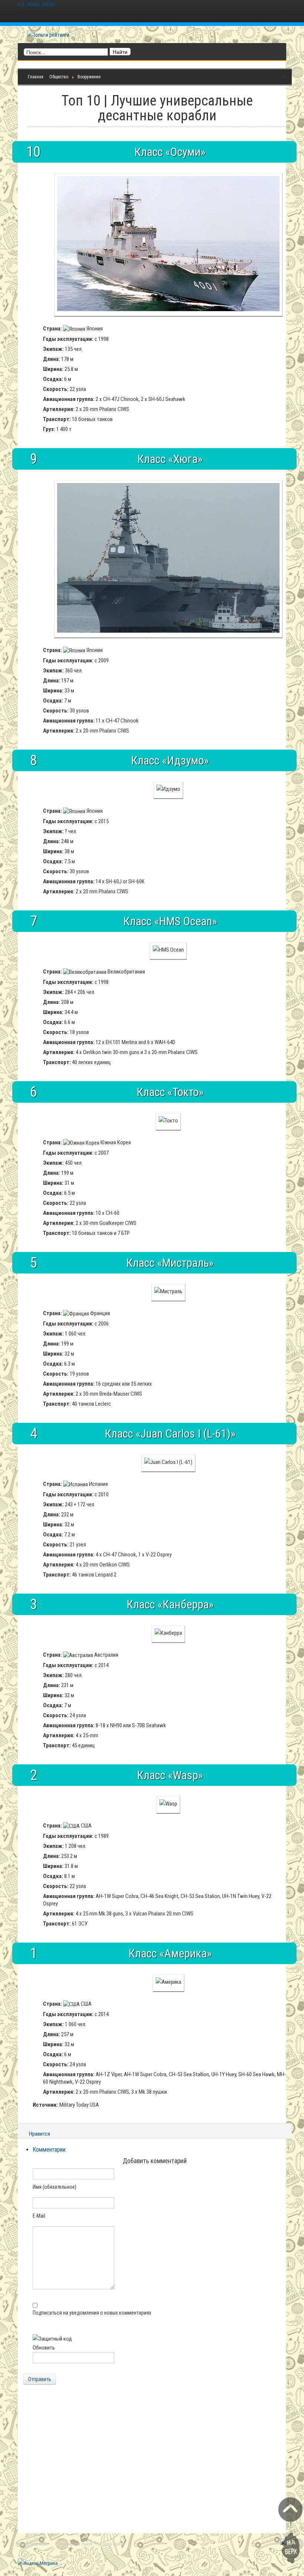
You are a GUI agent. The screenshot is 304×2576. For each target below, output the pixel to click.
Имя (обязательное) (54, 2187)
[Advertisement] (152, 2465)
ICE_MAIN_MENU (37, 4)
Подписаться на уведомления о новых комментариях (92, 2313)
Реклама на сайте (74, 2544)
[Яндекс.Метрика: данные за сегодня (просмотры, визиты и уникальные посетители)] (38, 2563)
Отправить (40, 2379)
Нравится (39, 2134)
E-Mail (39, 2216)
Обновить (44, 2348)
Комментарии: (49, 2150)
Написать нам (33, 2544)
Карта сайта (113, 2544)
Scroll (290, 2530)
